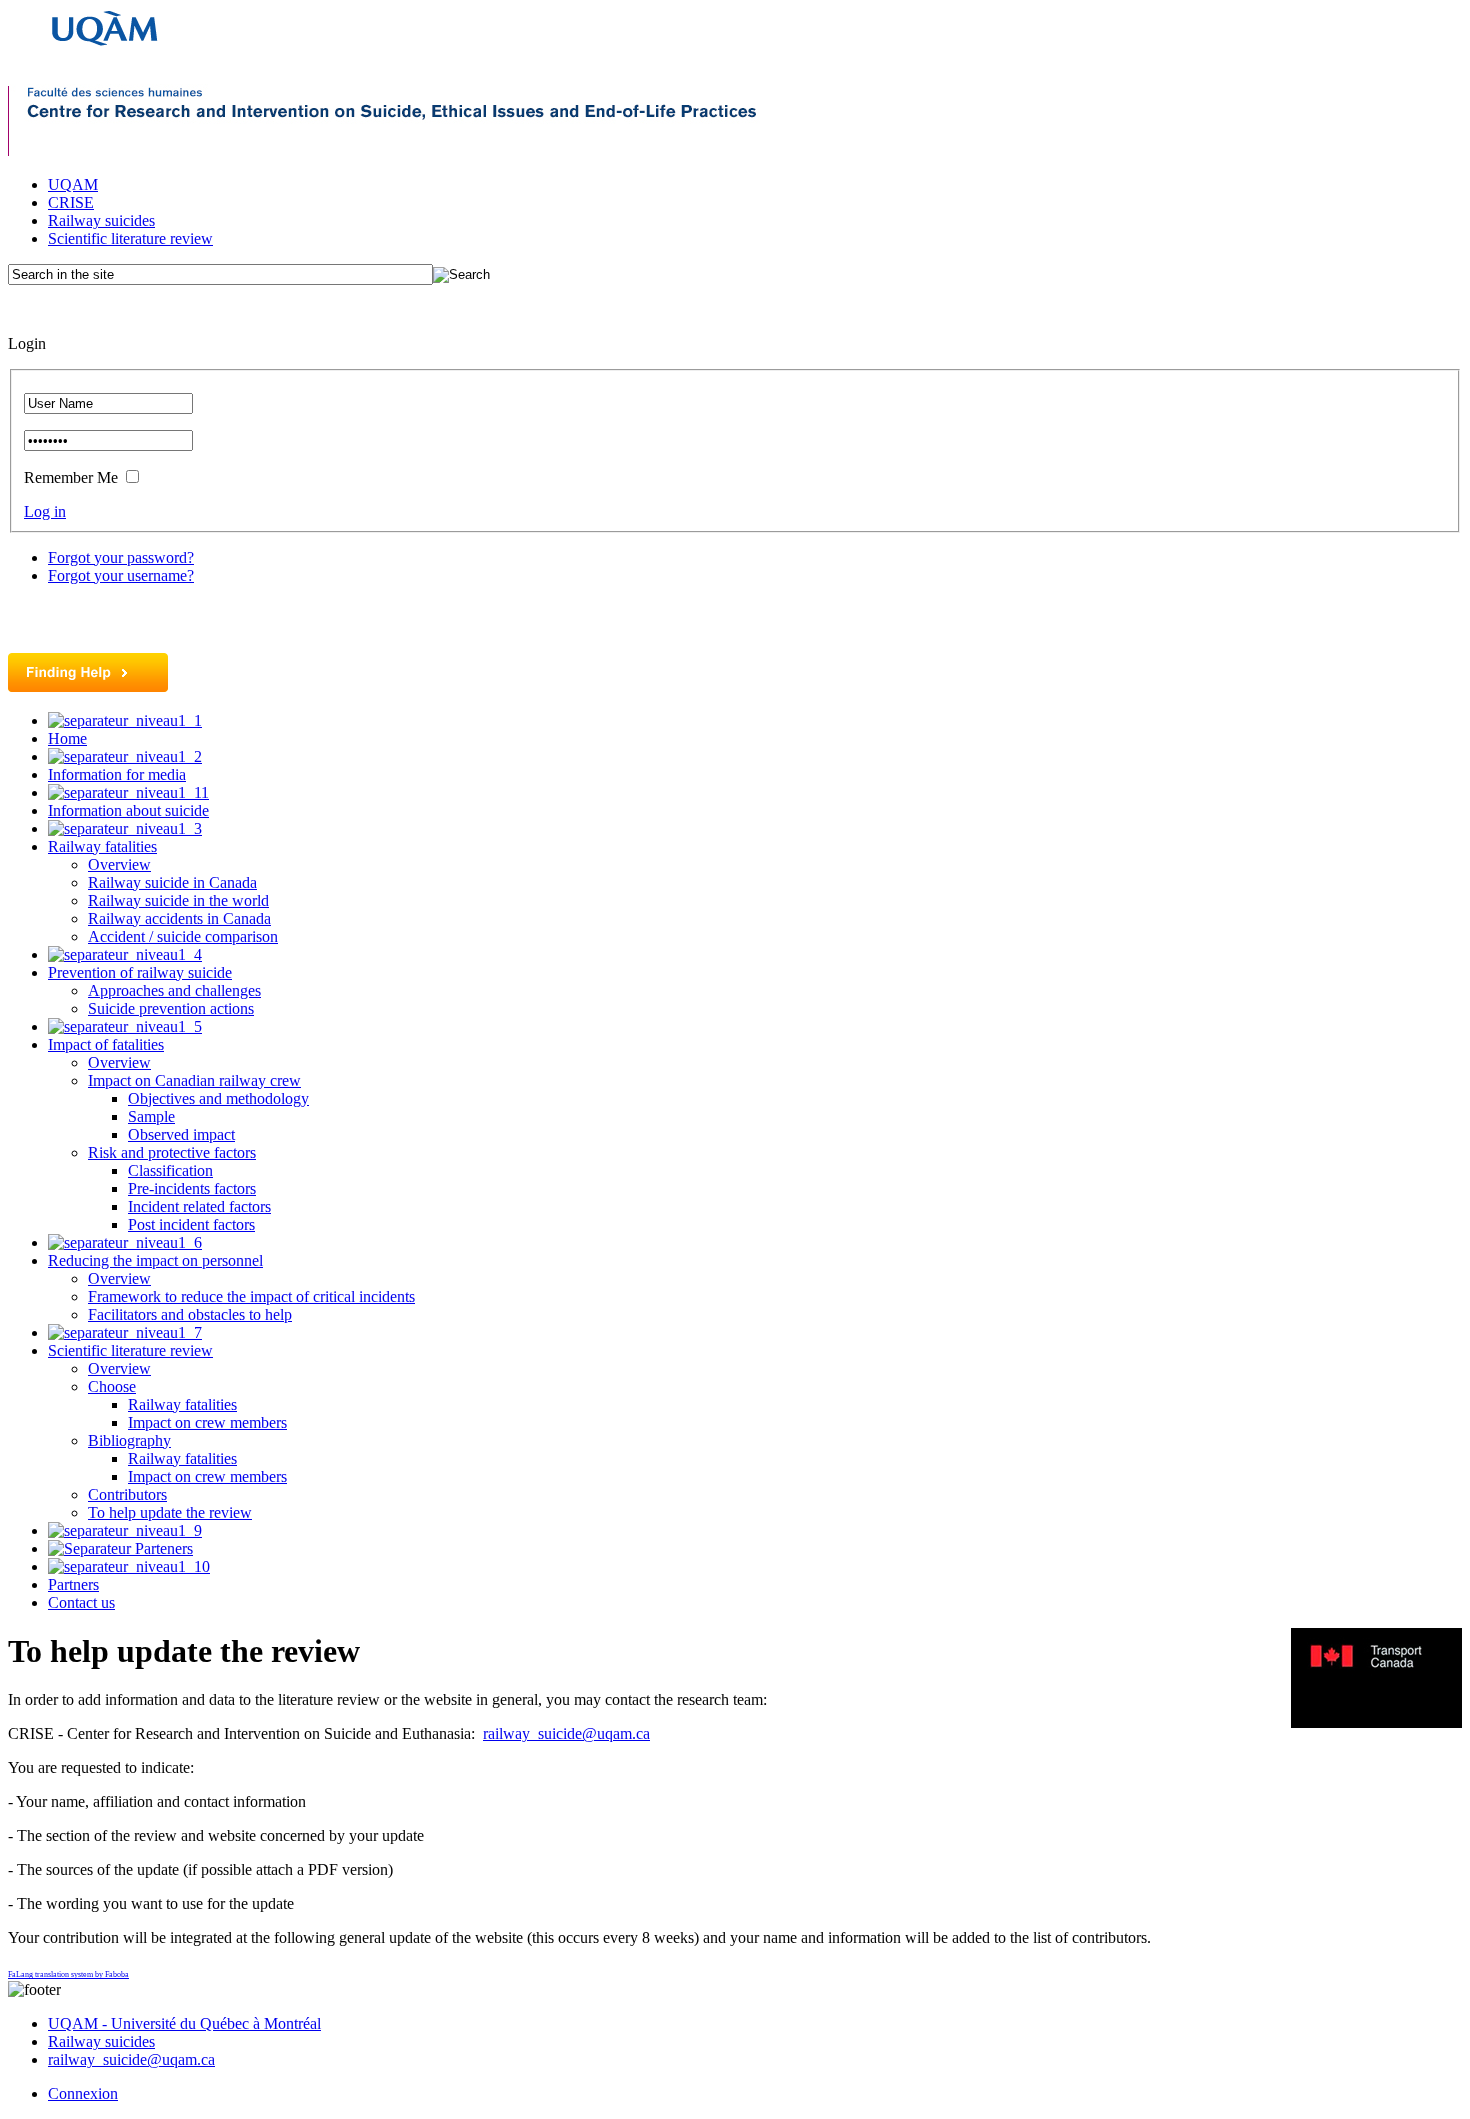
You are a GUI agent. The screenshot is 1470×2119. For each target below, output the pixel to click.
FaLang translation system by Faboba (68, 1974)
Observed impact (181, 1134)
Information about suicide (128, 810)
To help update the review (170, 1512)
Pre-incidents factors (192, 1188)
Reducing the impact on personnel (155, 1260)
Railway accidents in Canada (179, 918)
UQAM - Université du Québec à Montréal (184, 2023)
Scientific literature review (130, 238)
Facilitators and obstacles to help (190, 1314)
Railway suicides (101, 220)
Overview (119, 864)
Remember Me (71, 477)
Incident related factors (199, 1206)
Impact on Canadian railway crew (194, 1080)
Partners (73, 1584)
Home (67, 738)
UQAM (73, 184)
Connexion (83, 2093)
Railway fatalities (102, 846)
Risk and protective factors (172, 1152)
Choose (112, 1386)
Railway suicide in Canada (172, 882)
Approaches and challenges (174, 990)
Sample (151, 1116)
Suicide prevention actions (171, 1008)
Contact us (81, 1602)
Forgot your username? (121, 575)
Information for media (117, 774)
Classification (170, 1170)
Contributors (127, 1494)
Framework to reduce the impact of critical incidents (251, 1296)
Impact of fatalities (106, 1044)
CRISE (71, 202)
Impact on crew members (207, 1422)
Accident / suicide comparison (183, 936)
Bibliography (129, 1440)
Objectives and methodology (218, 1098)
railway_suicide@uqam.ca (566, 1733)
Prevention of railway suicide (140, 972)
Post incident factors (191, 1224)
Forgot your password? (121, 557)
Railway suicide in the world (178, 900)
